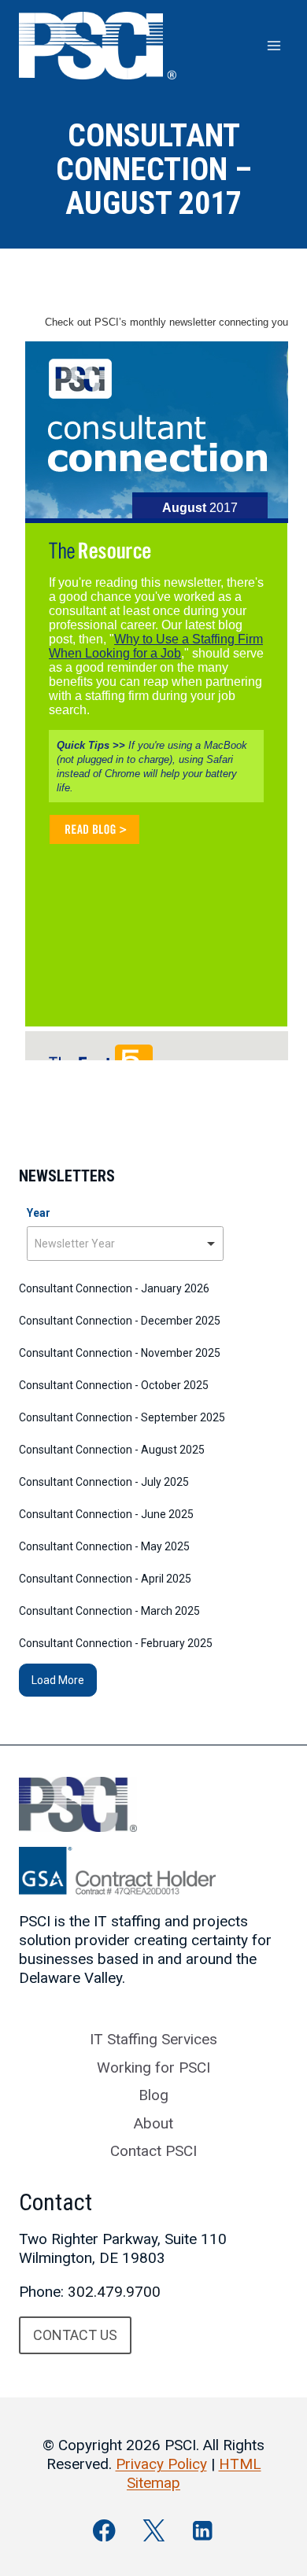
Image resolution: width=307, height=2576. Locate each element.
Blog (153, 2095)
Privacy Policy (161, 2464)
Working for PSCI (153, 2067)
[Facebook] (104, 2530)
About (153, 2123)
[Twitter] (154, 2530)
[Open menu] (274, 45)
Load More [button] (58, 1680)
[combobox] (125, 1244)
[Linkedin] (203, 2530)
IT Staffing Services (153, 2039)
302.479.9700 (114, 2292)
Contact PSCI (153, 2151)
